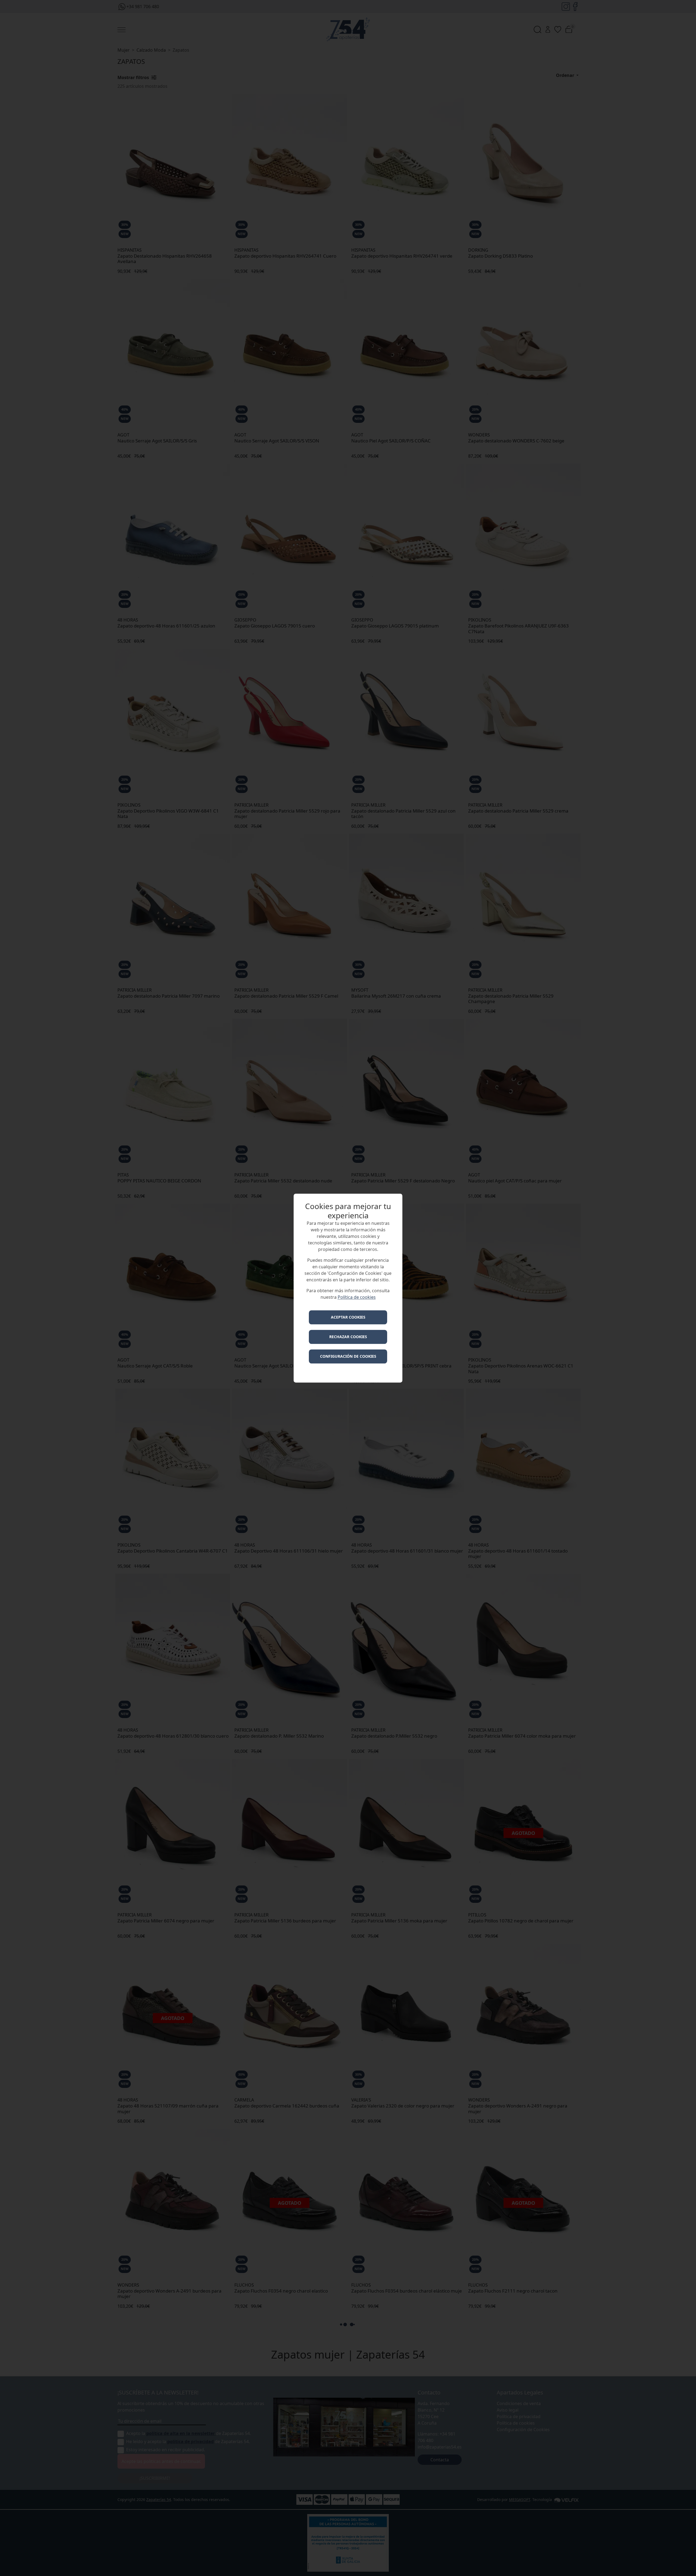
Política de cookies (357, 1297)
